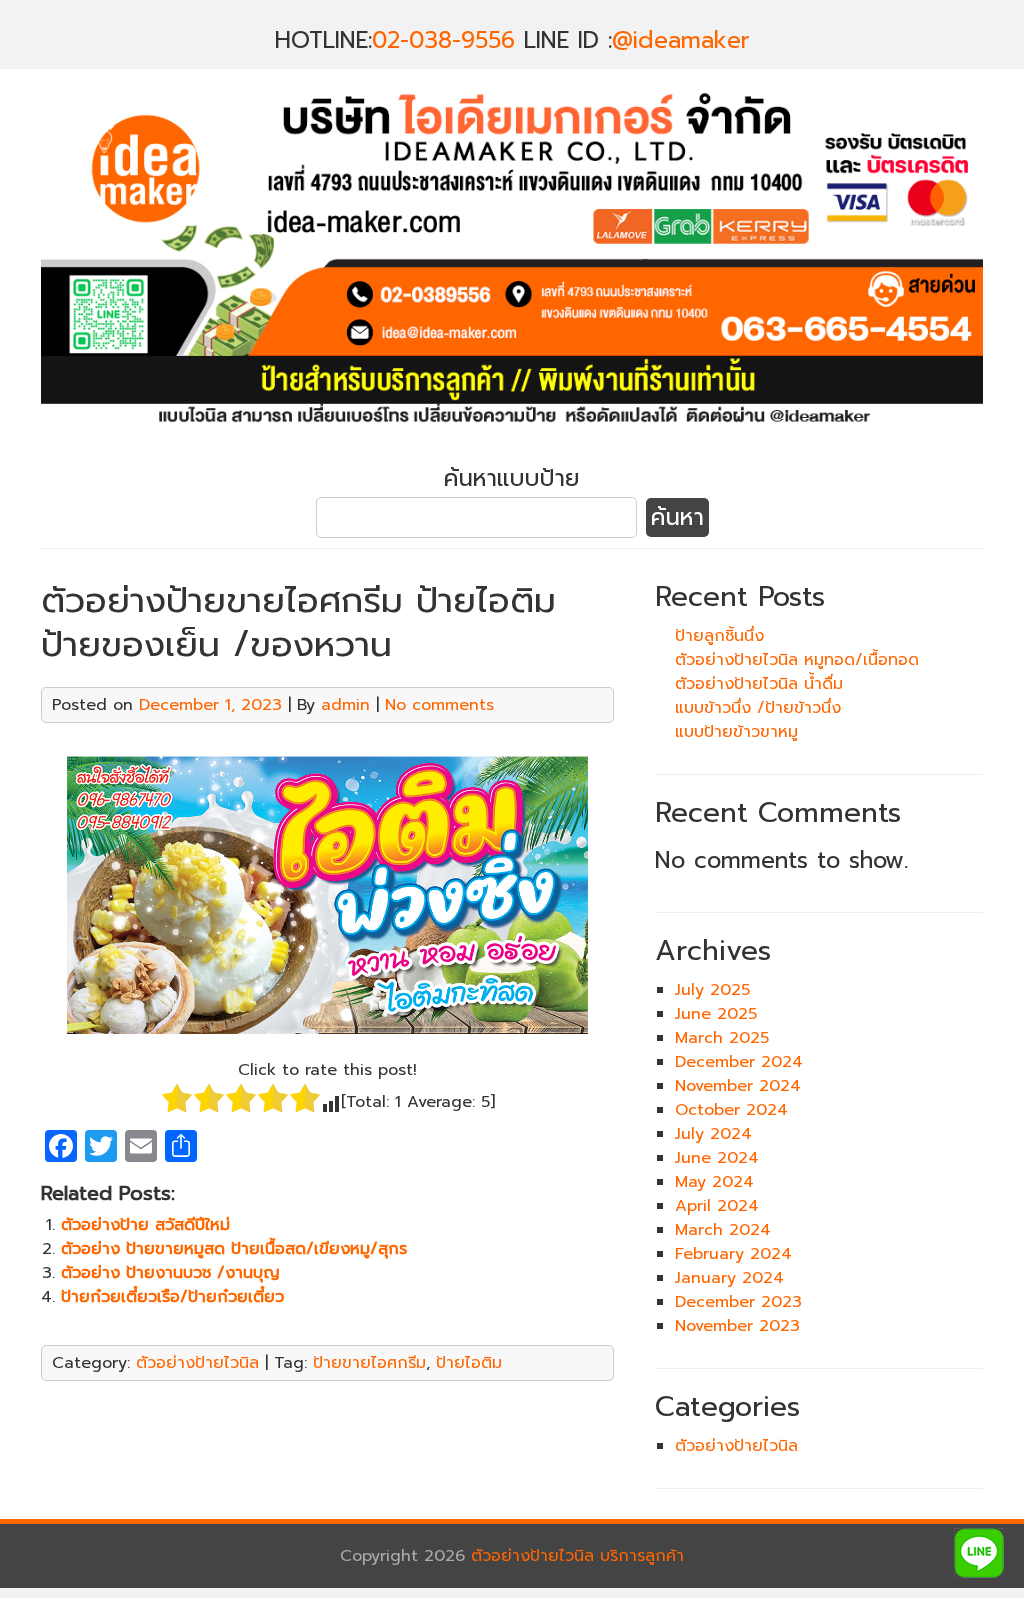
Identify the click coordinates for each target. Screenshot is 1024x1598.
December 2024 (739, 1062)
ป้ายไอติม (469, 1363)
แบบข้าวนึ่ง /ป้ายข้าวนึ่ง (758, 708)
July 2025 (712, 990)
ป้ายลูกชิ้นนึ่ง (719, 636)
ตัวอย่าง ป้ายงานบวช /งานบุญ (170, 1273)
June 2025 (716, 1014)
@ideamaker (681, 40)
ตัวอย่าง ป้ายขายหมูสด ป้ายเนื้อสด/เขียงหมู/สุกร (234, 1249)
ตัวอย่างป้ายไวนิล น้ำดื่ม (759, 684)
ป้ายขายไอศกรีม (369, 1363)
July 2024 (713, 1134)
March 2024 (723, 1230)
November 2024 (738, 1086)
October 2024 (731, 1110)
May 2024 (714, 1182)
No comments (439, 705)
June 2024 (717, 1158)
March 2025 (722, 1038)
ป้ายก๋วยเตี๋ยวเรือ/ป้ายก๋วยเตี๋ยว (172, 1297)
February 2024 (733, 1254)
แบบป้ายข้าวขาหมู (736, 732)
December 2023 (738, 1302)
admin (345, 705)
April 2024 (717, 1206)
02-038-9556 (443, 40)
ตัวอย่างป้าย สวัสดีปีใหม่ (145, 1225)
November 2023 (737, 1326)
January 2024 (729, 1278)
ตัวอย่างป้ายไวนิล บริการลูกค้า (577, 1556)
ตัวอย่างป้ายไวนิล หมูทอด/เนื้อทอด (797, 660)
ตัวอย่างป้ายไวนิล (197, 1363)
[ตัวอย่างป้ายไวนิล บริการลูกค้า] (512, 437)
